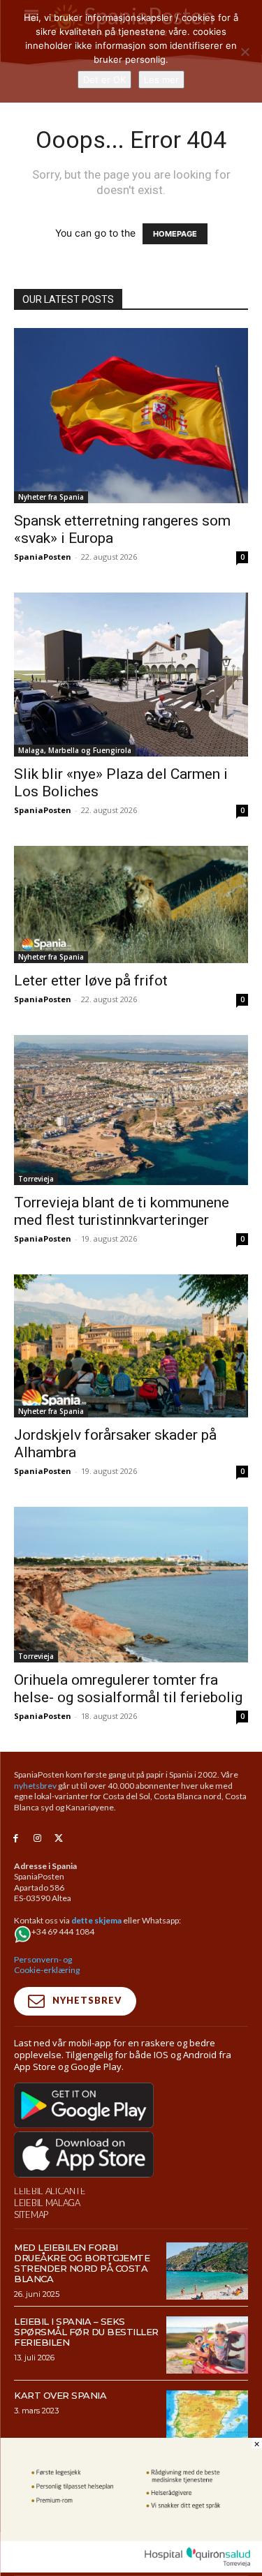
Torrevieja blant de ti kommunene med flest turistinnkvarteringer (122, 1211)
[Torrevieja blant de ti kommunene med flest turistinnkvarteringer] (131, 1110)
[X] (59, 1839)
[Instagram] (37, 1839)
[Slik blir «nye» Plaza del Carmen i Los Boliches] (131, 675)
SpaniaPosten (43, 557)
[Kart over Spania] (207, 2419)
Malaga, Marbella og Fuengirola (75, 750)
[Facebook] (16, 1839)
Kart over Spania (60, 2395)
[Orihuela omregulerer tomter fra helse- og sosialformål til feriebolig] (131, 1585)
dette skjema (96, 1920)
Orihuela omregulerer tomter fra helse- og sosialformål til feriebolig (128, 1689)
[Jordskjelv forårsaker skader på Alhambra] (131, 1346)
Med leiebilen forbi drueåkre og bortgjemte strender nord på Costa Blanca (82, 2263)
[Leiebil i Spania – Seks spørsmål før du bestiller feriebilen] (207, 2345)
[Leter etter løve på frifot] (131, 904)
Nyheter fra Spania (51, 497)
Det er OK (104, 80)
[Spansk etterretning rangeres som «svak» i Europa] (131, 416)
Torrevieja (36, 1179)
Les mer (161, 80)
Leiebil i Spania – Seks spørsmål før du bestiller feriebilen (86, 2332)
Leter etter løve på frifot (91, 981)
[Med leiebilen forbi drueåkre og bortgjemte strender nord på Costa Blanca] (207, 2271)
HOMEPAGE (175, 234)
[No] (245, 52)
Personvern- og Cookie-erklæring (47, 1965)
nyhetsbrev (35, 1786)
